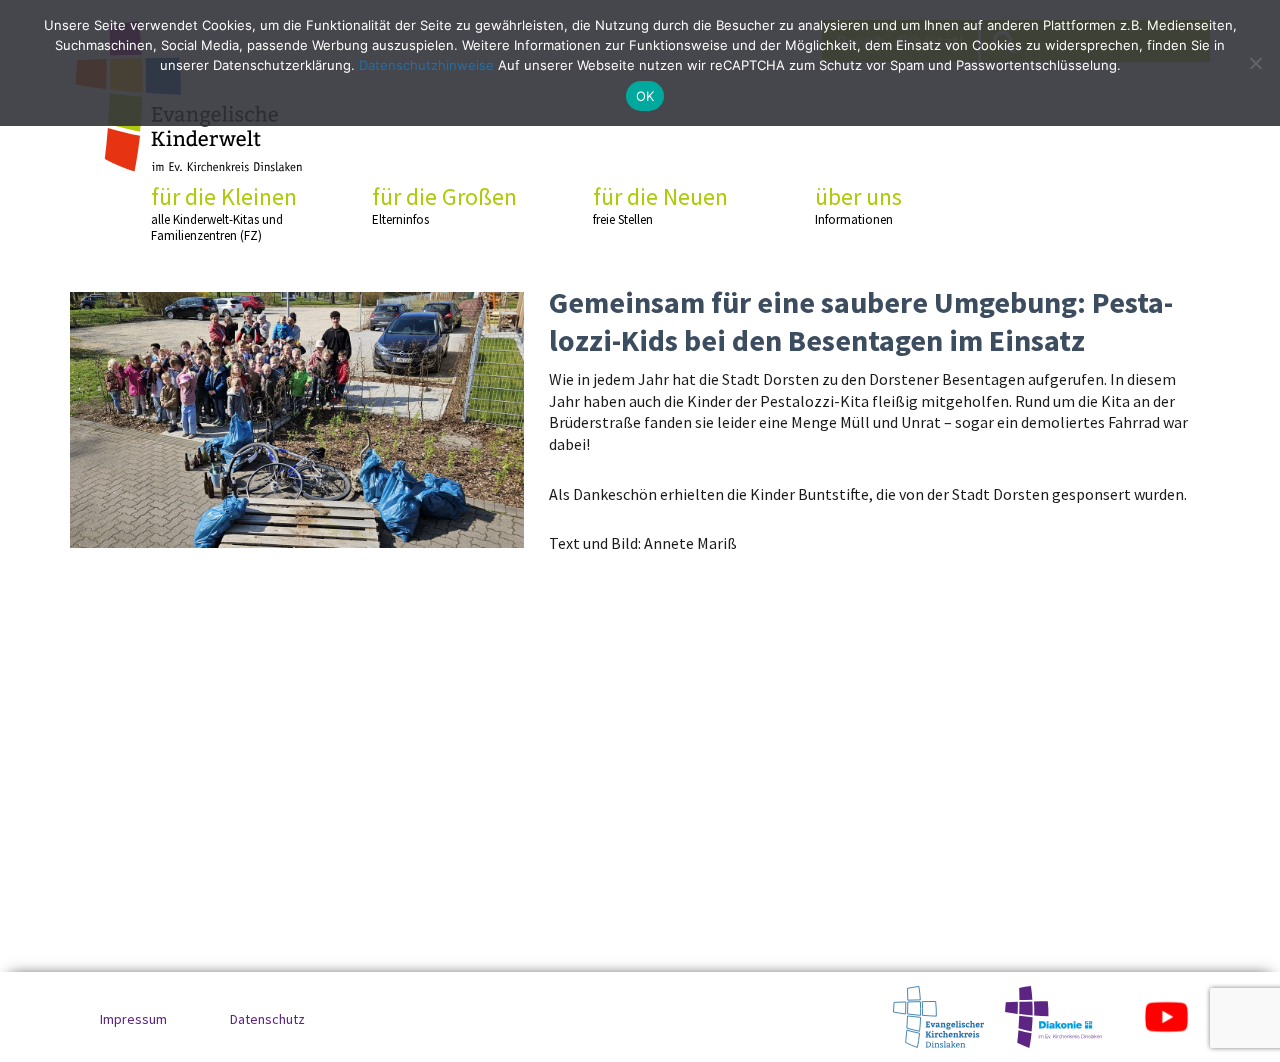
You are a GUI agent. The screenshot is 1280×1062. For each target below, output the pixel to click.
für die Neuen (660, 205)
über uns (858, 205)
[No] (1255, 63)
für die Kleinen (224, 213)
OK (645, 96)
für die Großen (444, 205)
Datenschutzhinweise (426, 65)
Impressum (133, 1019)
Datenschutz (267, 1019)
